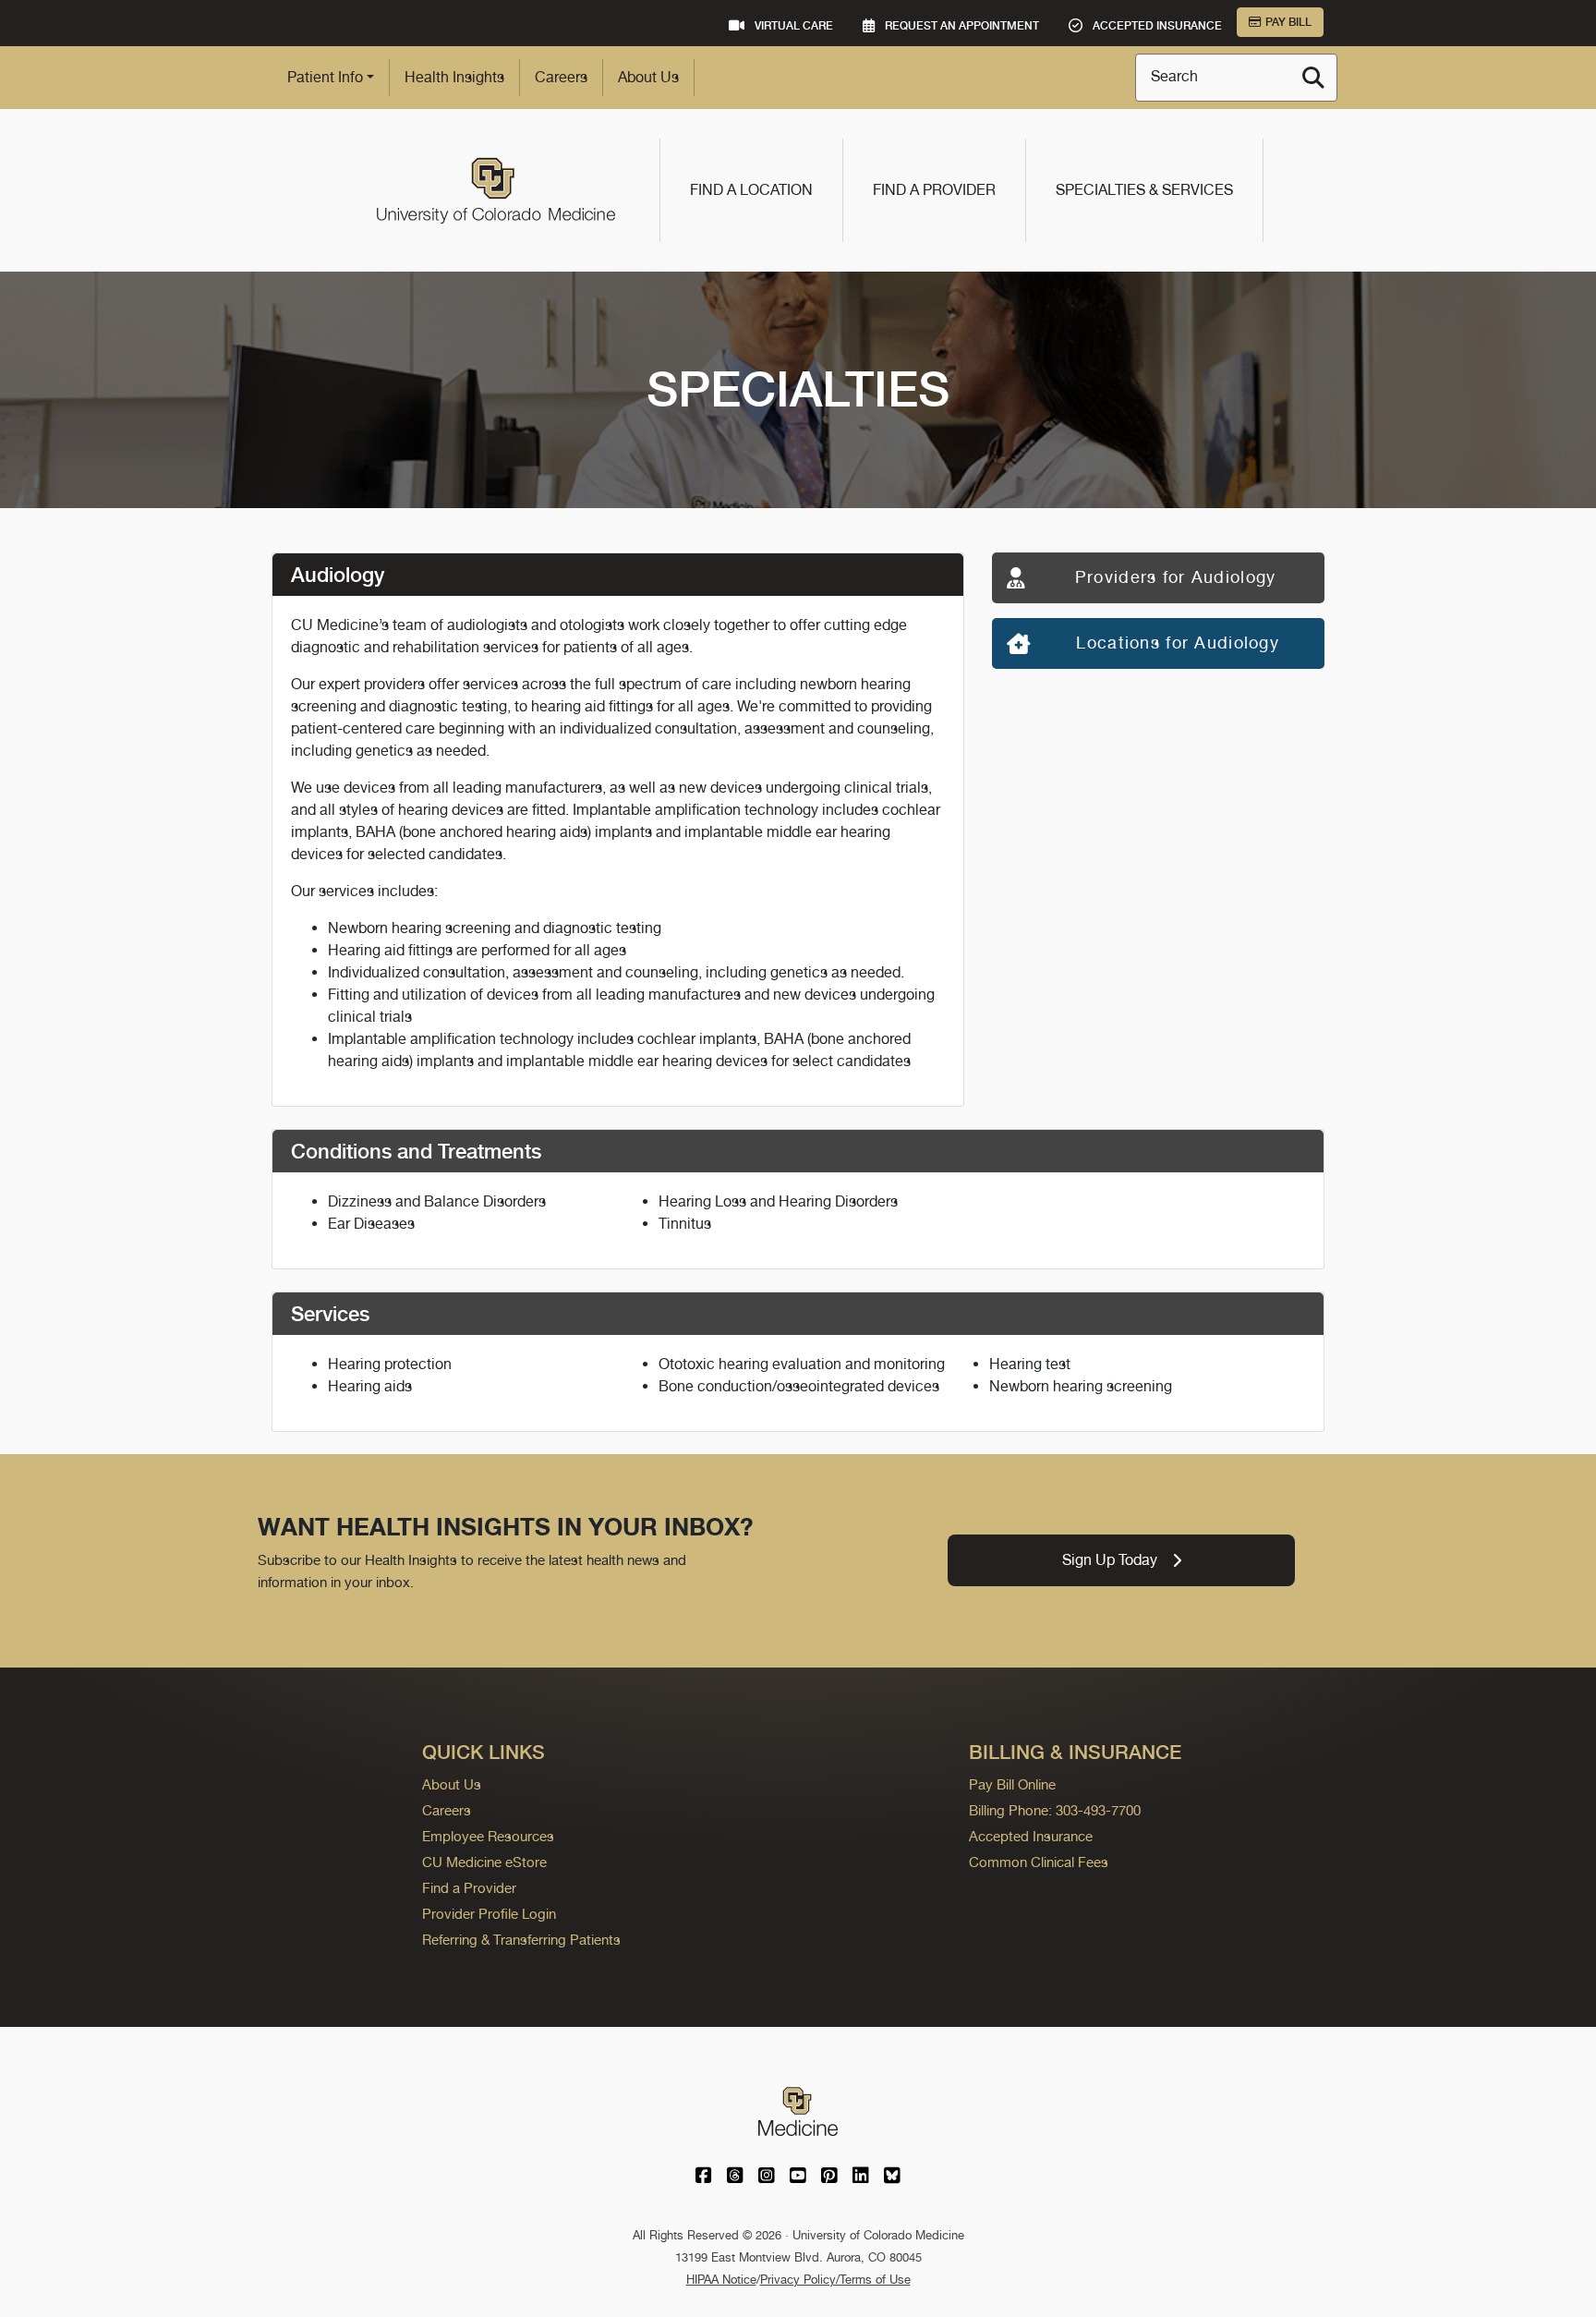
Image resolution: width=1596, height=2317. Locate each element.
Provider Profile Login (489, 1914)
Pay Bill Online (1012, 1784)
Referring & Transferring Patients (521, 1940)
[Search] (1313, 78)
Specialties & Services (1144, 190)
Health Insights (454, 77)
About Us (648, 77)
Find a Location (751, 190)
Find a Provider (934, 190)
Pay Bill (1288, 22)
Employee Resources (488, 1836)
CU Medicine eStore (484, 1862)
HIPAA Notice (721, 2280)
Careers (561, 77)
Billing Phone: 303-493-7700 (1055, 1810)
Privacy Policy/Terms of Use (835, 2280)
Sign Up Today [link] (1110, 1560)
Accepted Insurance (1031, 1836)
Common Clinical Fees (1039, 1862)
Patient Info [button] (325, 77)
